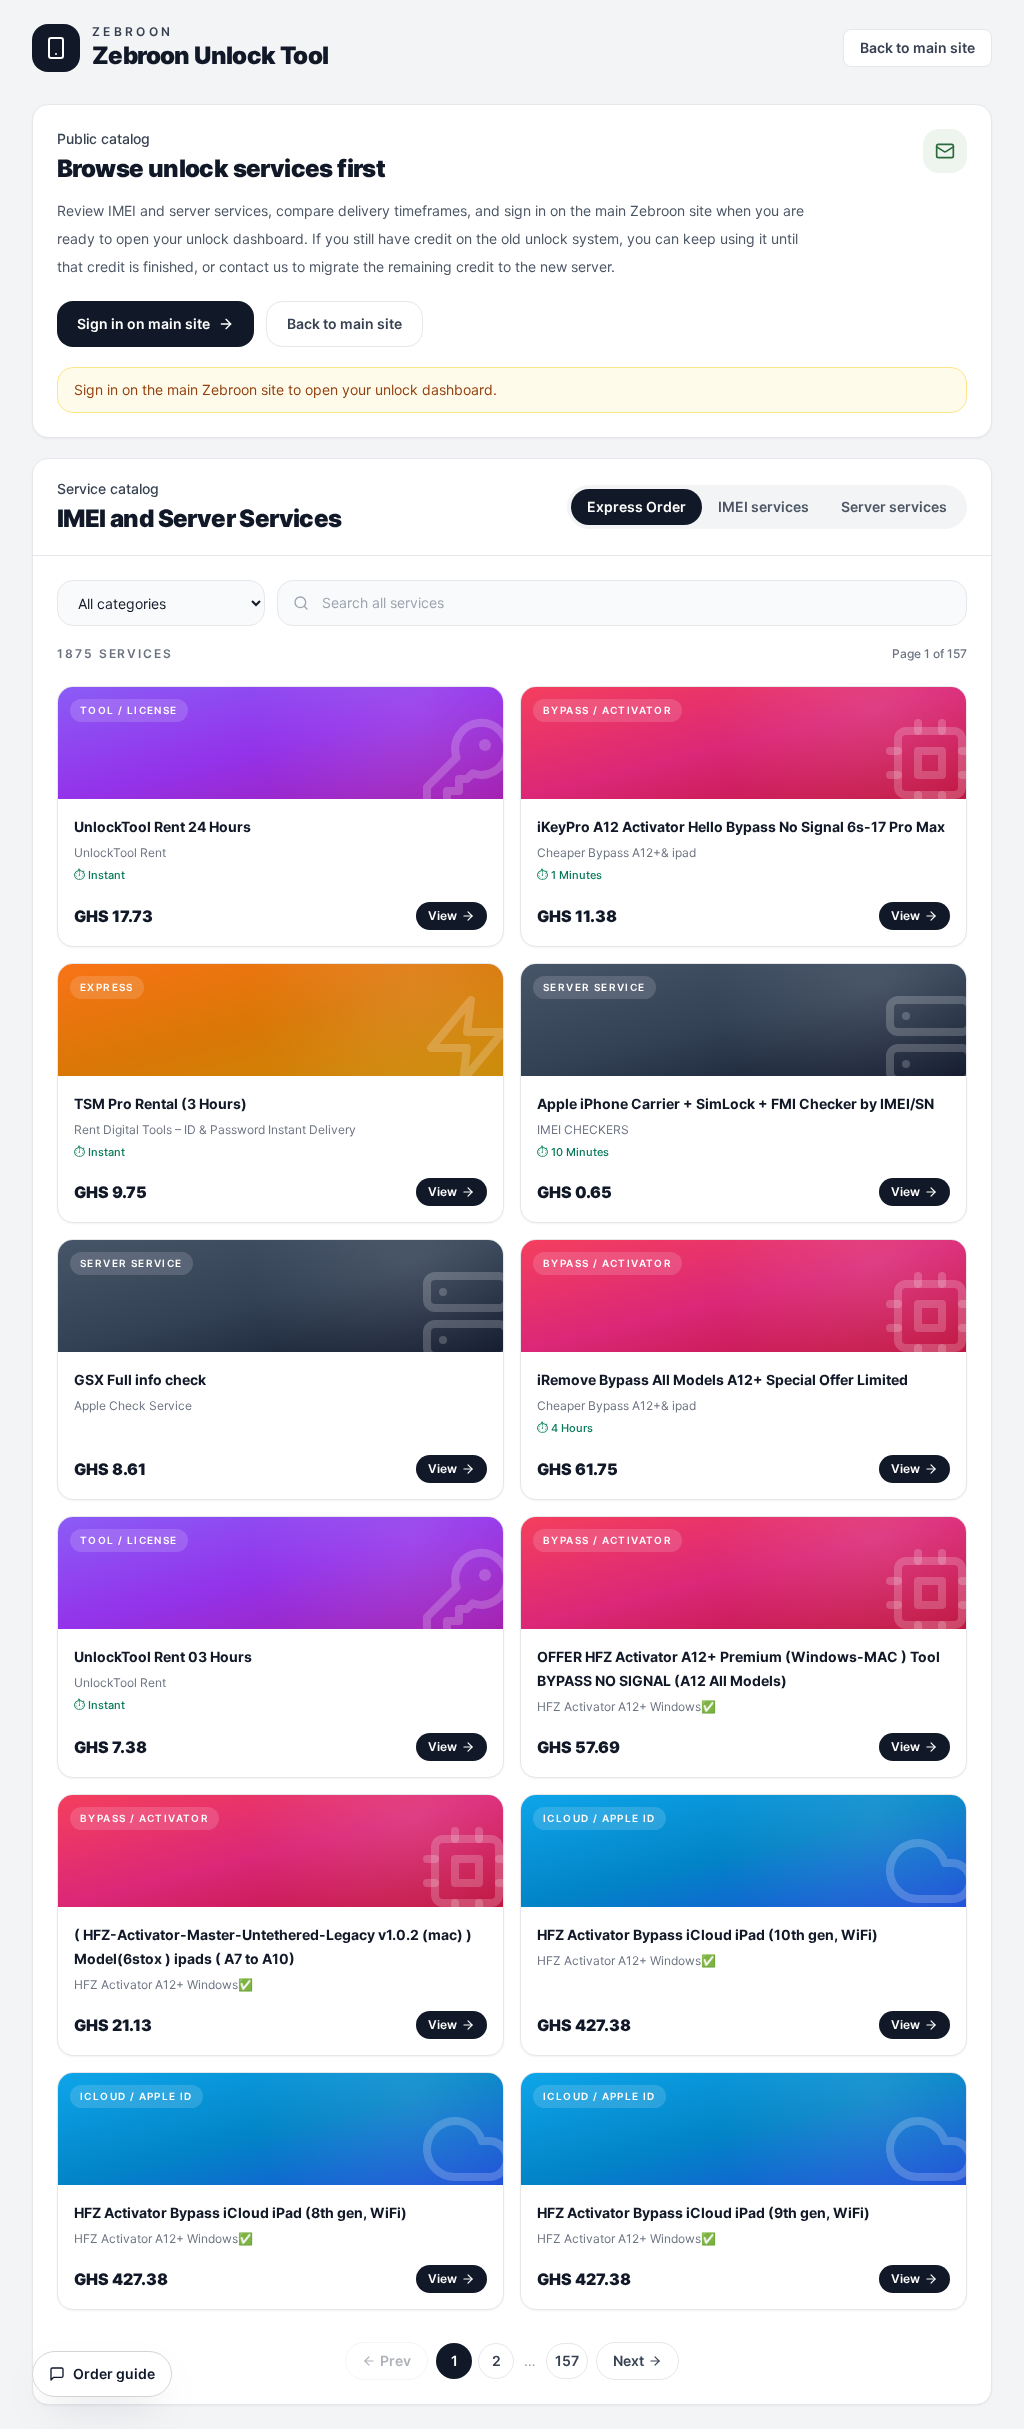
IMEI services (763, 506)
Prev (395, 2360)
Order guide (114, 2373)
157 (567, 2360)
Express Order (636, 506)
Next (628, 2360)
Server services (894, 506)
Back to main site (917, 47)
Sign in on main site (143, 323)
